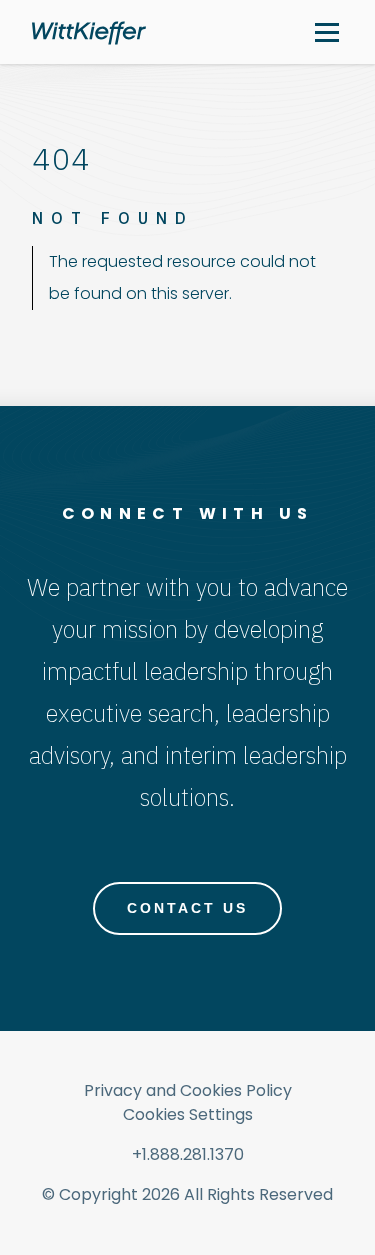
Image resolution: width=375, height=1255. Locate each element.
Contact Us (187, 908)
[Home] (89, 32)
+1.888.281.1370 (188, 1154)
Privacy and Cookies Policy (188, 1090)
